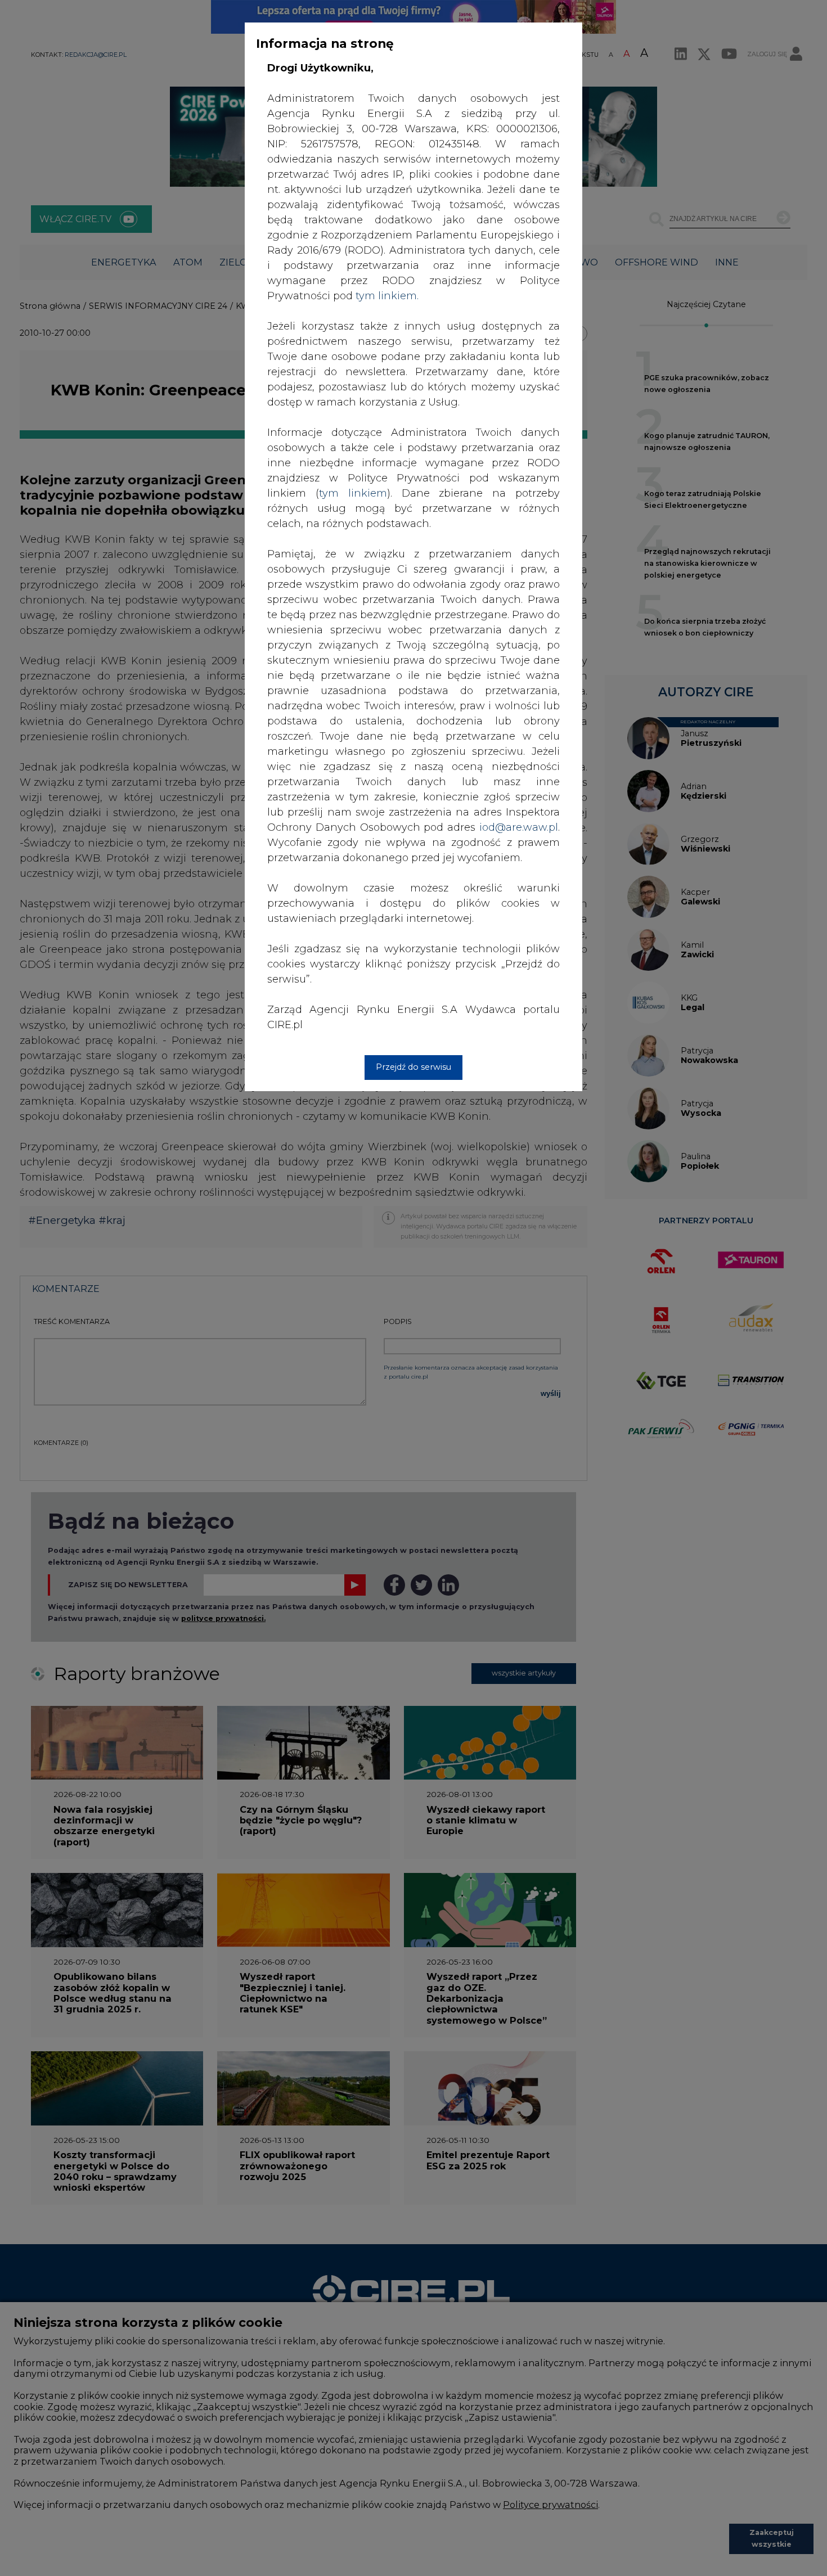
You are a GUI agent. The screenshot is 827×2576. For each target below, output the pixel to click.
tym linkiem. (387, 296)
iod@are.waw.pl (519, 827)
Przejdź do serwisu (414, 1067)
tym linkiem (353, 493)
